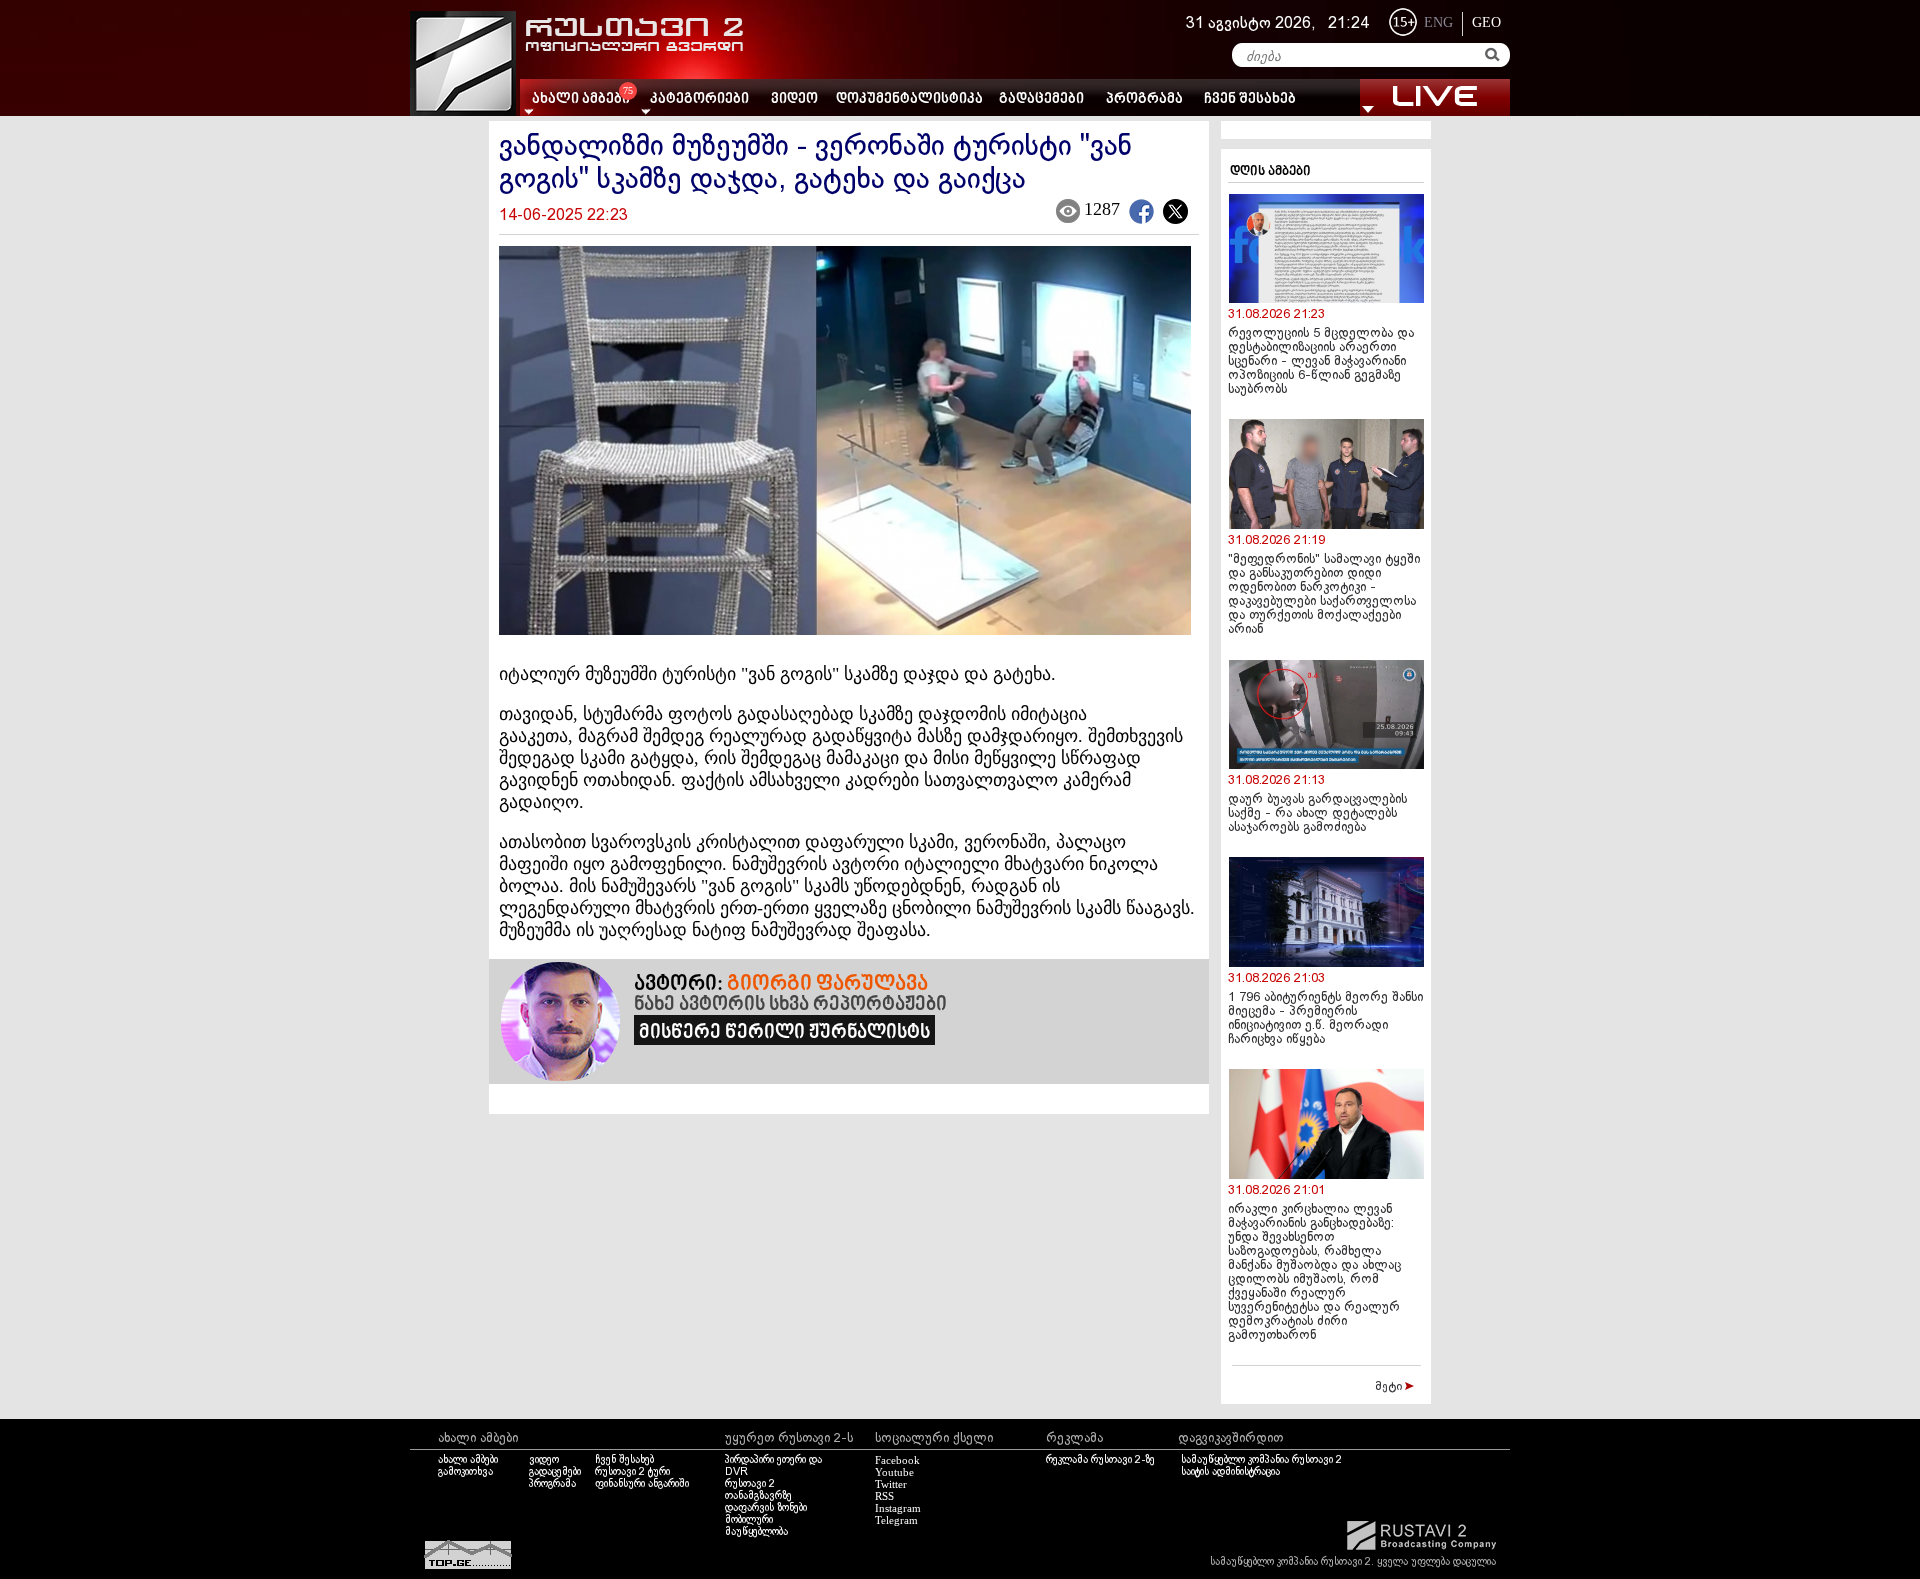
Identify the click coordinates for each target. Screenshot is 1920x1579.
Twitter (891, 1484)
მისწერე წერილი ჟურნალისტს (784, 1033)
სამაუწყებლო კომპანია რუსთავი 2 (1261, 1460)
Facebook (897, 1460)
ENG (1438, 22)
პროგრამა (1144, 99)
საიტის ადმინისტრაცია (1230, 1472)
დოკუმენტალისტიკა (909, 99)
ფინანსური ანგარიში (642, 1484)
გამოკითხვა (465, 1472)
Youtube (894, 1472)
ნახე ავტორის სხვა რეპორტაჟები (790, 1005)
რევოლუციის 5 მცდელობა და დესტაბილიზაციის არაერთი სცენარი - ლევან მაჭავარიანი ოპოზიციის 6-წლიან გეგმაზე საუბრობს (1321, 362)
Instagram (898, 1508)
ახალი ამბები (468, 1460)
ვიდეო (794, 99)
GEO (1486, 22)
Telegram (896, 1520)
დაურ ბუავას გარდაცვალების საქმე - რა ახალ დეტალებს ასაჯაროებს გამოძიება (1317, 814)
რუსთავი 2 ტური (632, 1472)
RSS (884, 1496)
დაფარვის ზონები (766, 1508)
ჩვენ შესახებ (1250, 99)
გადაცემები (1041, 99)
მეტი (1390, 1387)
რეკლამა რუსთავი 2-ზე (1100, 1460)
